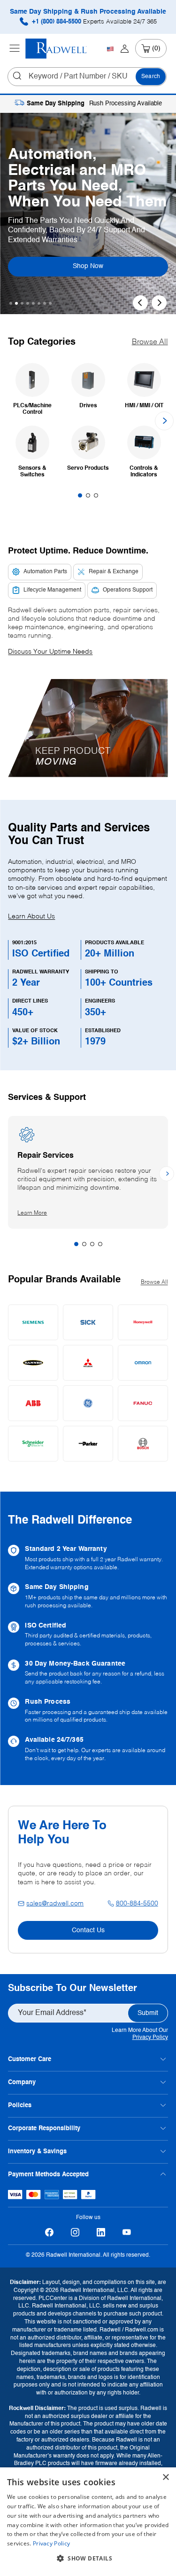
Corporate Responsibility (44, 2129)
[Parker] (88, 1444)
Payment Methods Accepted (48, 2175)
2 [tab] (16, 303)
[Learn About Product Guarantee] (88, 1673)
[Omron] (143, 1363)
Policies (20, 2106)
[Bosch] (143, 1444)
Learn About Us (31, 917)
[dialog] (88, 2522)
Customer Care (30, 2059)
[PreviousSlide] (140, 303)
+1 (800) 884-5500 (93, 22)
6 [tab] (39, 303)
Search (151, 77)
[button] (88, 728)
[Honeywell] (143, 1322)
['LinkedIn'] (101, 2232)
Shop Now (98, 266)
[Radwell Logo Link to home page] (56, 49)
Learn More (41, 1213)
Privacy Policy (150, 2038)
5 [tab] (33, 303)
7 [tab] (45, 303)
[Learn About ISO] (88, 1635)
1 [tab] (11, 303)
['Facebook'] (50, 2232)
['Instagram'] (75, 2232)
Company (22, 2082)
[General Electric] (88, 1403)
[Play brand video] (88, 721)
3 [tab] (22, 303)
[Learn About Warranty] (88, 1558)
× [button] (165, 2477)
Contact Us (88, 1930)
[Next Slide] (159, 303)
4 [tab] (28, 303)
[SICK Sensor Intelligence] (88, 1322)
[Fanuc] (143, 1403)
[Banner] (33, 1363)
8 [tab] (50, 303)
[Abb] (33, 1403)
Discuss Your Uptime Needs (50, 652)
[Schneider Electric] (33, 1444)
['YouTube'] (127, 2232)
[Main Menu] (15, 48)
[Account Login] (125, 48)
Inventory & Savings (37, 2152)
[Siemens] (33, 1322)
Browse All (150, 342)
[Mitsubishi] (88, 1363)
